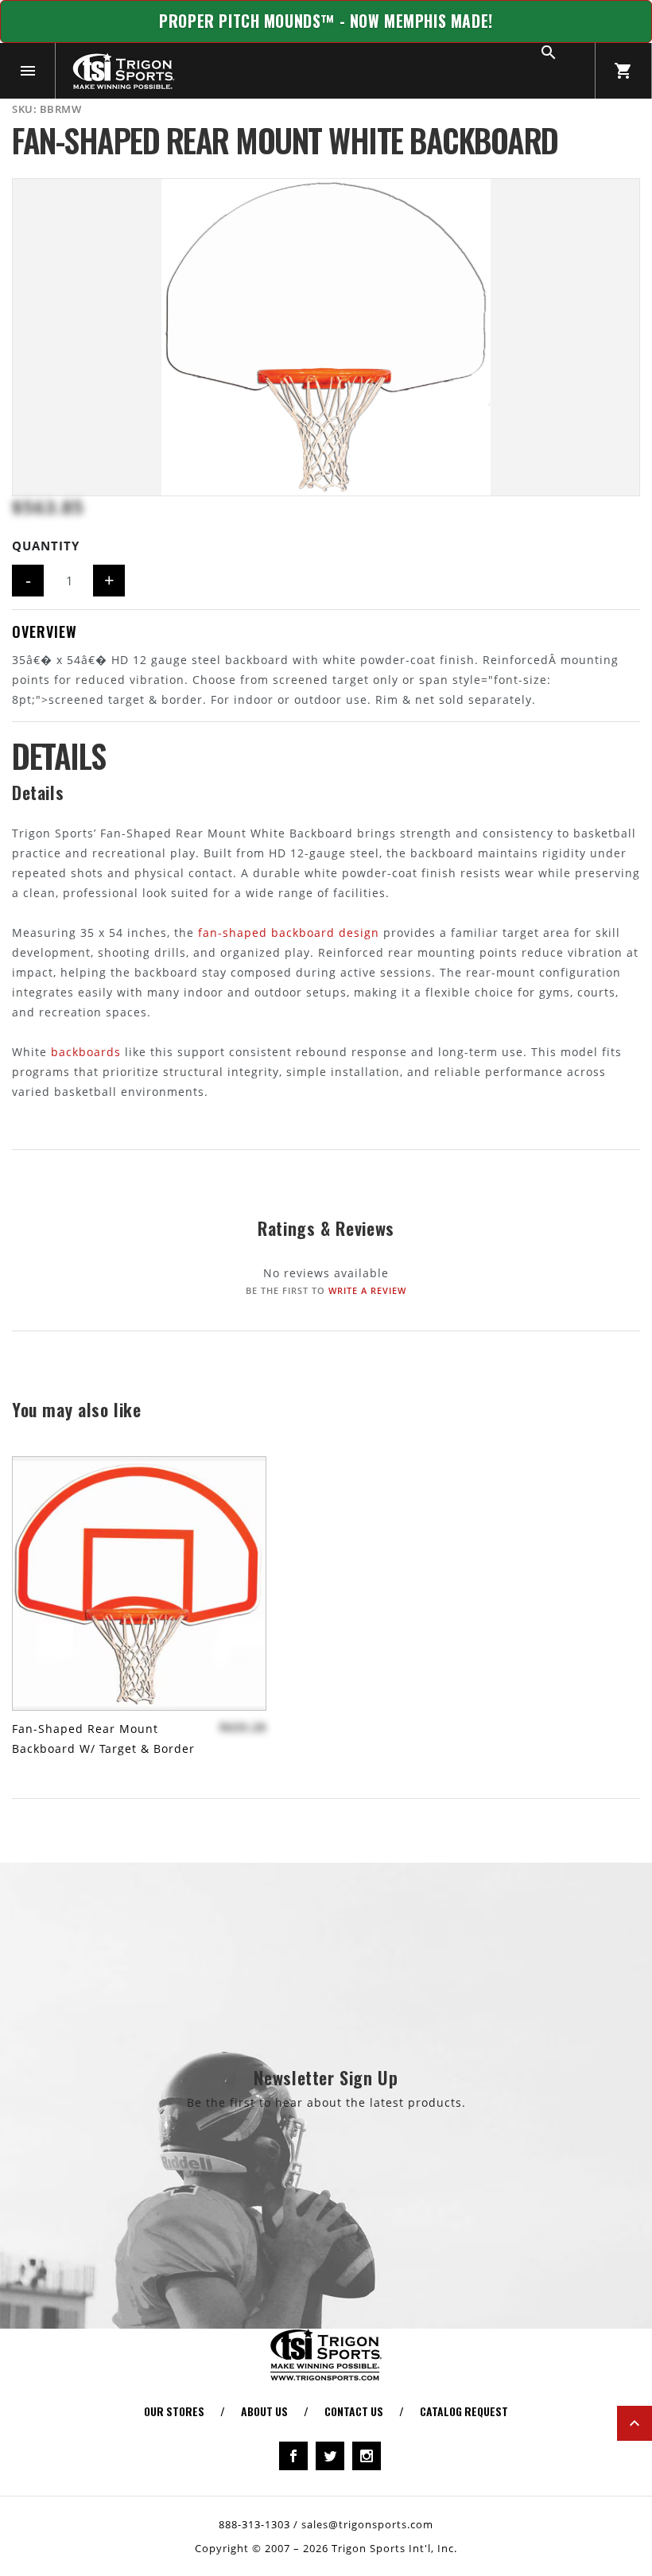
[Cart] (623, 71)
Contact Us (354, 2411)
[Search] (567, 71)
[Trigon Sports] (123, 71)
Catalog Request (464, 2411)
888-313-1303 (254, 2524)
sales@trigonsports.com (367, 2524)
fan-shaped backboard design (289, 932)
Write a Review (367, 1290)
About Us (264, 2411)
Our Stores (174, 2411)
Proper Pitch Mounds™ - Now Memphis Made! (326, 21)
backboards (86, 1052)
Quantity (46, 546)
